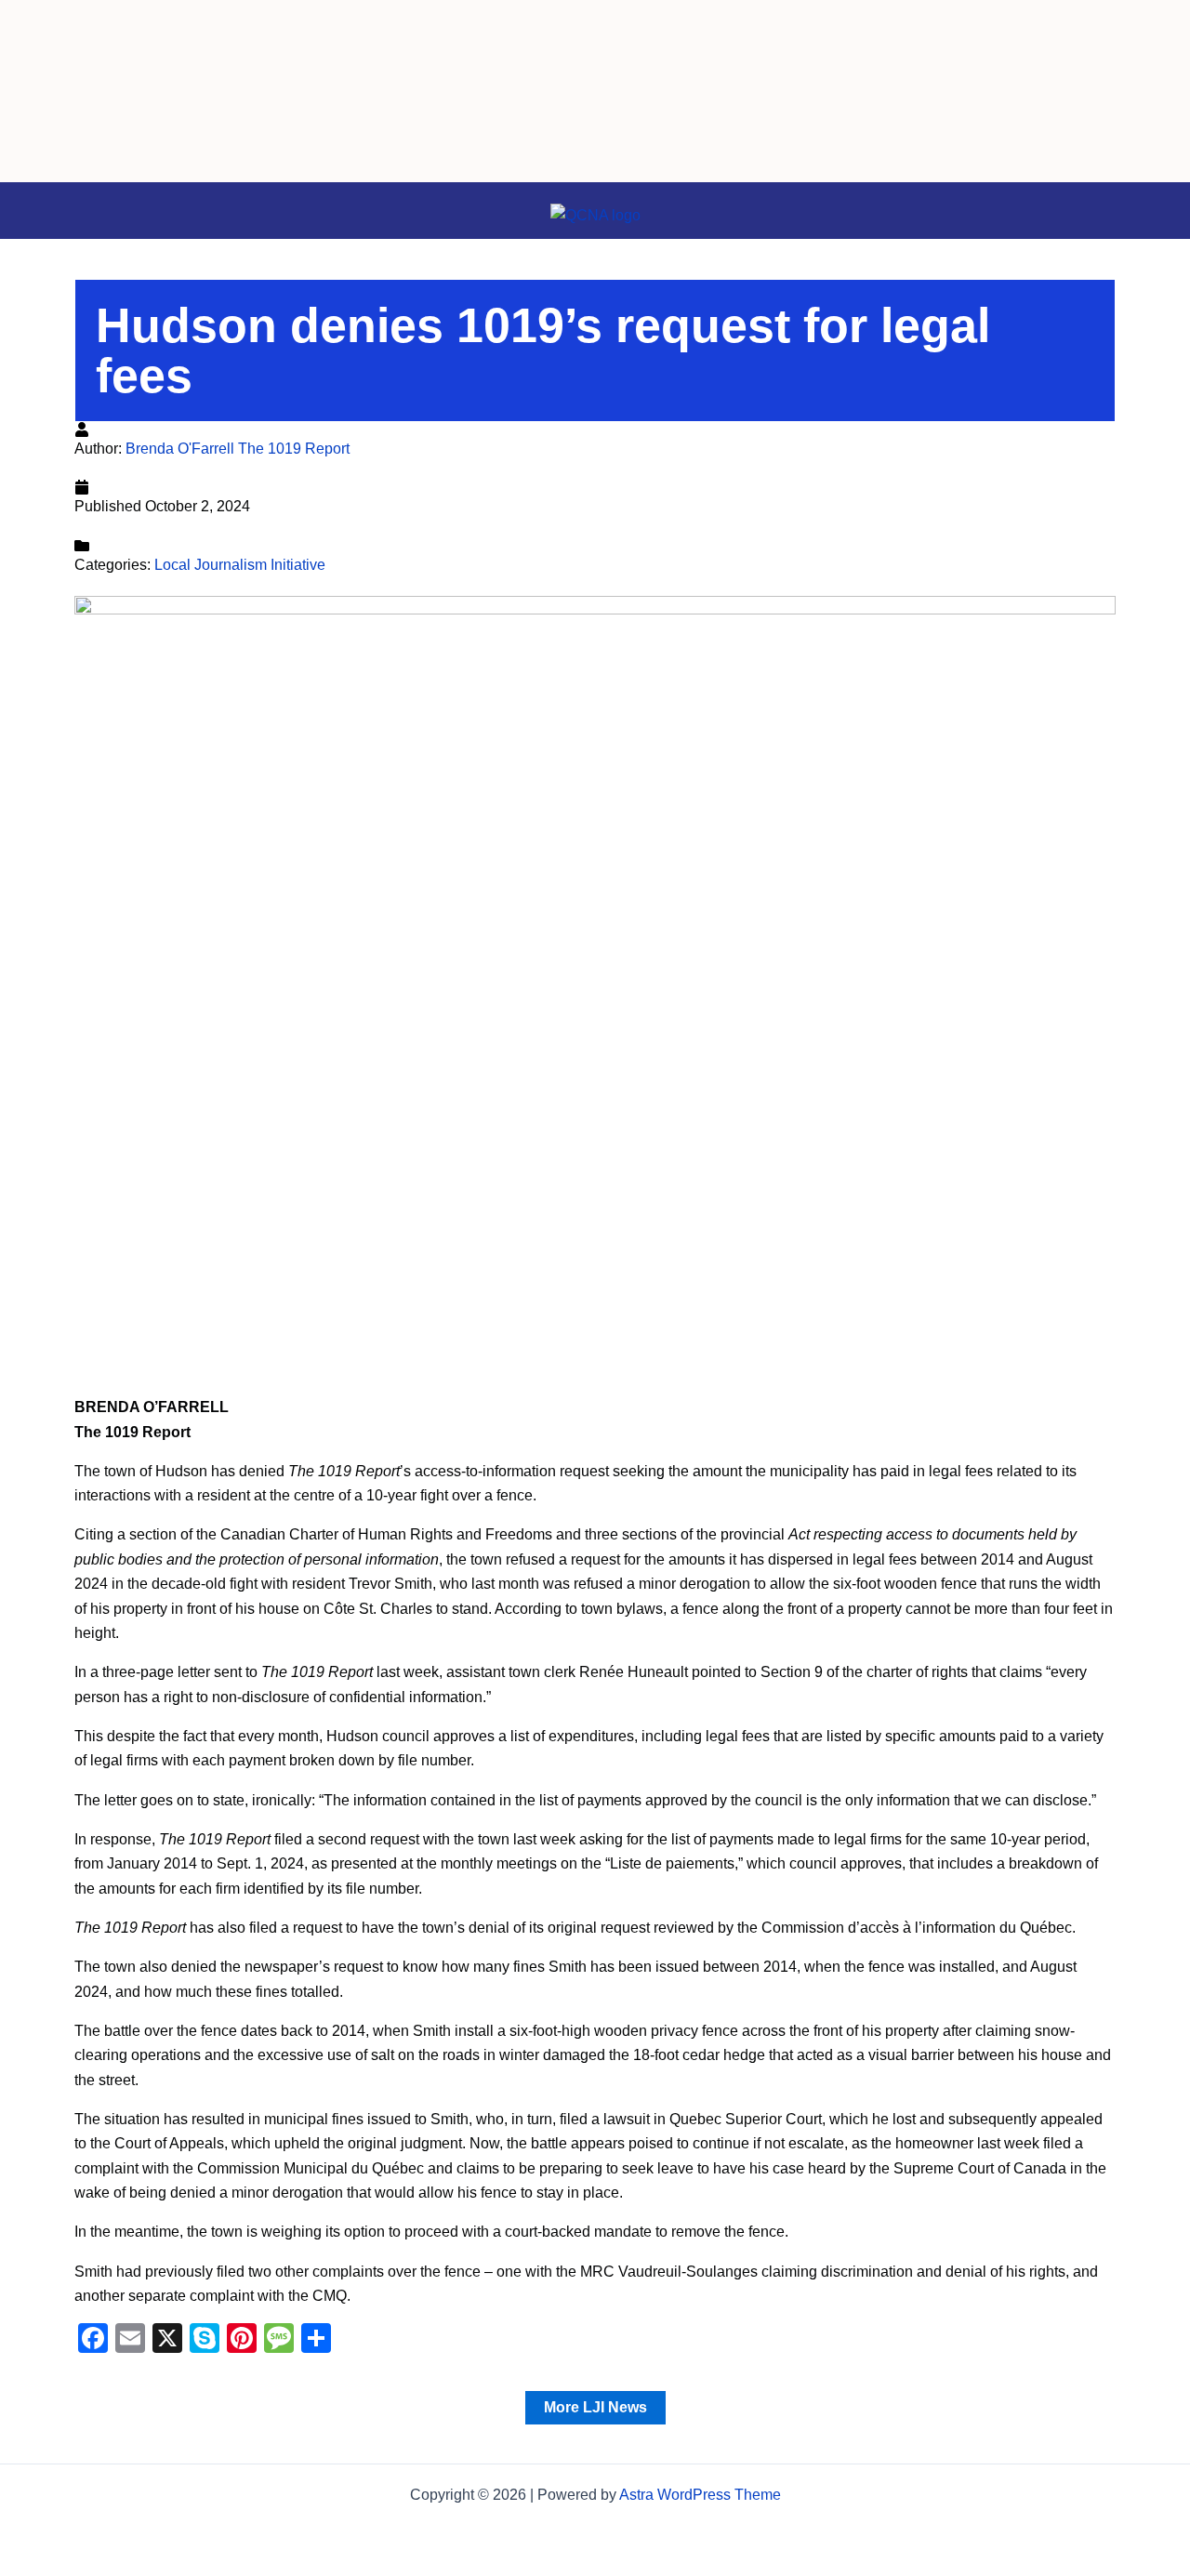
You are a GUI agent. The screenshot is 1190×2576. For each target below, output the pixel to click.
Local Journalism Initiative (240, 565)
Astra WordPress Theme (700, 2495)
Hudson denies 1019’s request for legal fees (543, 350)
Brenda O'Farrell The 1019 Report (238, 449)
